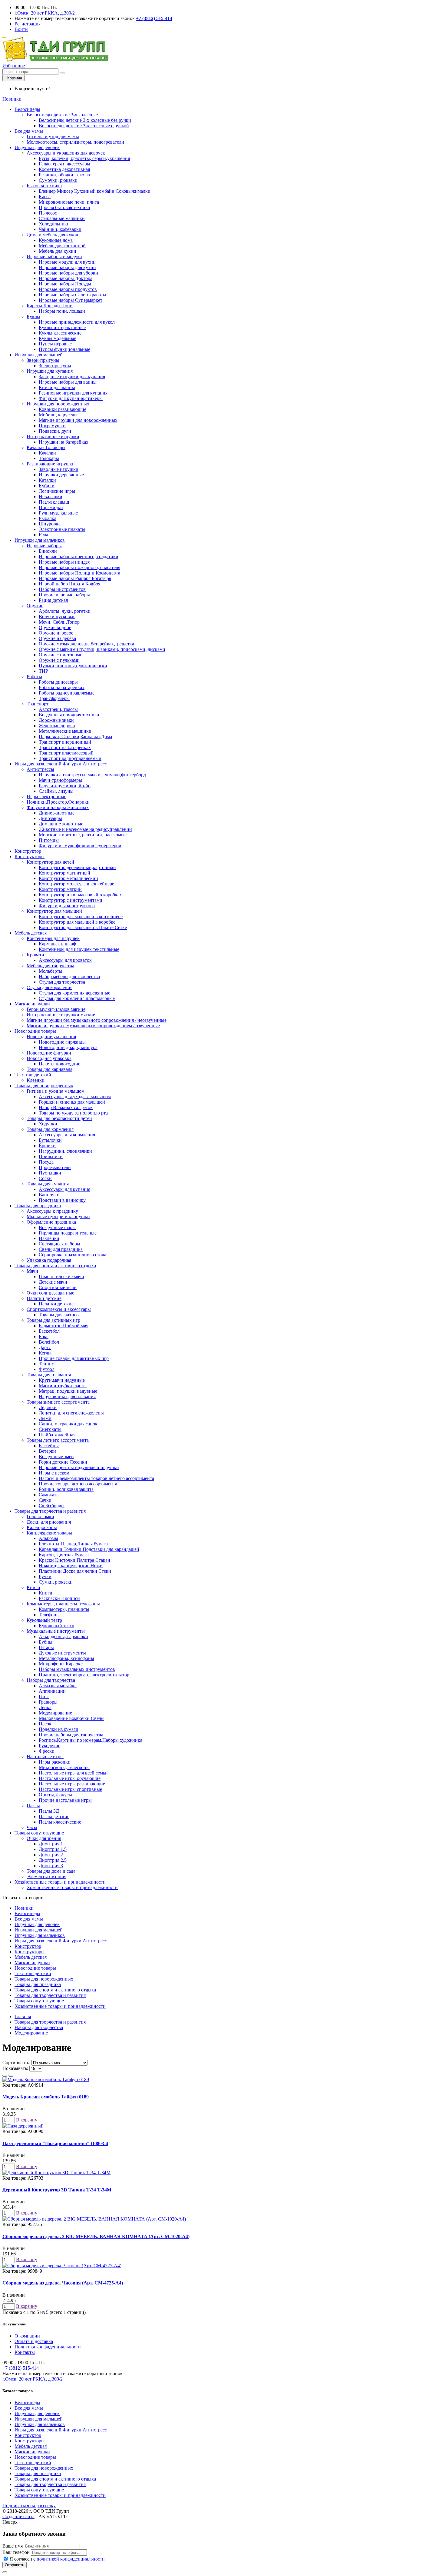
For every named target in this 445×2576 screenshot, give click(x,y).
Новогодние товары (35, 1031)
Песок (45, 1724)
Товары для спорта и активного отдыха (55, 1266)
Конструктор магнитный (64, 873)
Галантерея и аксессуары (64, 164)
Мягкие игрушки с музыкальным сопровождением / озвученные (93, 1026)
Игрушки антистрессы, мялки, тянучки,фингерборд (92, 775)
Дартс (45, 1347)
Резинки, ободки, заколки (65, 175)
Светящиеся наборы (59, 1244)
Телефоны (49, 1615)
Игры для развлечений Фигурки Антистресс (61, 764)
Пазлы (33, 1806)
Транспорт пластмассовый (66, 753)
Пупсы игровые (55, 344)
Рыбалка (48, 518)
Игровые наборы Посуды (65, 284)
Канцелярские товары (49, 1533)
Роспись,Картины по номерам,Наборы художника (91, 1740)
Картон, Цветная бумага (64, 1555)
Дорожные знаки (56, 720)
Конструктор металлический (68, 878)
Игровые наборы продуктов (68, 289)
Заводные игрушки (59, 469)
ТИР (43, 671)
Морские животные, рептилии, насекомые (83, 835)
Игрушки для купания (50, 371)
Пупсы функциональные (64, 349)
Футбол (47, 1369)
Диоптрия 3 (51, 1866)
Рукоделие (49, 1746)
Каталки (47, 480)
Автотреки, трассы (58, 709)
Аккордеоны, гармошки (63, 1636)
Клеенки (36, 1080)
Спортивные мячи (58, 1287)
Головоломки (40, 1516)
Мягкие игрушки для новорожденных (78, 420)
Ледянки (48, 1407)
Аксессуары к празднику (52, 1211)
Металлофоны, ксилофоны (66, 1658)
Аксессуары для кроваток (65, 960)
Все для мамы (29, 131)
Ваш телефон (16, 2552)
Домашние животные (61, 824)
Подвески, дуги (55, 431)
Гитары (46, 1647)
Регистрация (28, 24)
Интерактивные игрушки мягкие (61, 1015)
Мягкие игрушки (32, 1004)
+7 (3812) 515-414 (21, 2368)
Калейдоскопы (42, 1527)
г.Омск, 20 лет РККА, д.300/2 (45, 13)
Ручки (45, 1576)
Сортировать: (16, 2063)
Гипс (44, 1696)
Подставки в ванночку (62, 1200)
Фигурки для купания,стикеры (71, 398)
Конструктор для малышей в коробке (77, 922)
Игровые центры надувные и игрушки (79, 1467)
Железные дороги (57, 726)
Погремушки (52, 426)
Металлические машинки (65, 731)
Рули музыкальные (58, 513)
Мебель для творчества (50, 966)
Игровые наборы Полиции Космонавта (79, 573)
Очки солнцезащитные (50, 1293)
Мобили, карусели (58, 415)
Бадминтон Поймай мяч (64, 1326)
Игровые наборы (44, 546)
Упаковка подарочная (49, 1260)
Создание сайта (18, 2516)
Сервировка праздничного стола (73, 1255)
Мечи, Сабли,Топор (59, 622)
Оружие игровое (56, 633)
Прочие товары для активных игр (74, 1358)
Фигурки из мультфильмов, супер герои (80, 846)
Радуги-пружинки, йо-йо (65, 786)
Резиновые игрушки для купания (73, 393)
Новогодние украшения (51, 1036)
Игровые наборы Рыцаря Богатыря (75, 578)
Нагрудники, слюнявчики (65, 1151)
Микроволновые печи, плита (69, 202)
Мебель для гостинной (62, 246)
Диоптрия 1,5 (53, 1849)
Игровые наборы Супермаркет (71, 300)
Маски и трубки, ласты (63, 1386)
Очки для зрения (44, 1838)
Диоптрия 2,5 (53, 1860)
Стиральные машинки (62, 218)
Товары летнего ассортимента (58, 1440)
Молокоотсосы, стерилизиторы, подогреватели (75, 142)
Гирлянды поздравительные (68, 1233)
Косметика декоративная (64, 169)
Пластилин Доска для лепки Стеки (75, 1571)
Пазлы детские (54, 1816)
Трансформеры (54, 698)
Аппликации (52, 1691)
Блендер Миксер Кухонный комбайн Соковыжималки (95, 191)
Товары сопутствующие (39, 1833)
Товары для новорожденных (44, 1086)
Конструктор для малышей (54, 911)
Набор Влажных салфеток (66, 1107)
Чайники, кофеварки (60, 229)
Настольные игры (45, 1756)
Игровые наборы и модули (54, 257)
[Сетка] (11, 2076)
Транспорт (38, 704)
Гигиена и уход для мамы (53, 137)
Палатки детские (44, 1298)
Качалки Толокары (46, 447)
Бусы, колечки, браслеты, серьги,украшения (84, 158)
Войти (21, 29)
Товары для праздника (38, 1206)
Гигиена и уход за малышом (56, 1091)
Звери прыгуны (55, 366)
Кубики (47, 486)
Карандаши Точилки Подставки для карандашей (89, 1549)
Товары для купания (48, 1184)
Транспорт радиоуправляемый (70, 758)
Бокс (44, 1336)
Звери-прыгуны (43, 360)
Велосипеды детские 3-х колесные (62, 115)
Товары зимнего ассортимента (58, 1402)
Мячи (32, 1271)
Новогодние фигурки (49, 1053)
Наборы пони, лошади (62, 311)
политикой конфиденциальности (71, 2559)
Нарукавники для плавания (67, 1396)
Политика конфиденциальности (48, 2347)
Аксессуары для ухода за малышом (75, 1096)
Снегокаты (50, 1429)
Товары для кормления (50, 1129)
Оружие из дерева (57, 638)
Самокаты (49, 1495)
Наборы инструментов (62, 589)
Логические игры (57, 491)
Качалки (47, 453)
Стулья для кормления (49, 987)
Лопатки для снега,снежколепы (71, 1413)
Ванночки (49, 1195)
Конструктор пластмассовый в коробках (80, 895)
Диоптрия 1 (51, 1844)
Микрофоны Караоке (61, 1664)
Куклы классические (60, 333)
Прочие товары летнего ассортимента (78, 1484)
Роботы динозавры (58, 682)
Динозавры (50, 818)
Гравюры (48, 1702)
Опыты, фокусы (55, 1795)
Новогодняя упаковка (49, 1058)
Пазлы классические (60, 1822)
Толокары (49, 458)
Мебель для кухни (58, 251)
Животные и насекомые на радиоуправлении (85, 829)
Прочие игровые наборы (64, 595)
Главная (23, 2016)
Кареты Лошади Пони (50, 306)
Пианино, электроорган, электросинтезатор (84, 1675)
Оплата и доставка (34, 2341)
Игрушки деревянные (61, 475)
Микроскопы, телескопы (64, 1767)
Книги (33, 1587)
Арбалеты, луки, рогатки (65, 611)
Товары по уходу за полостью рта (73, 1113)
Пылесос (48, 213)
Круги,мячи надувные (62, 1380)
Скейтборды (52, 1506)
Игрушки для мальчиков (40, 540)
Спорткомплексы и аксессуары (59, 1309)
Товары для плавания (49, 1375)
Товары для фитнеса (60, 1315)
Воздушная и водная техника (69, 715)
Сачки (45, 1500)
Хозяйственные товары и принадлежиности (60, 1882)
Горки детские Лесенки (63, 1462)
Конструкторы (30, 856)
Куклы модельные (58, 338)
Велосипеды (27, 109)
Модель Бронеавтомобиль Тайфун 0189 (46, 2097)
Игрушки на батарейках (64, 442)
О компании (27, 2336)
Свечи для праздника (61, 1249)
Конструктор (28, 851)
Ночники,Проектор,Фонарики (58, 802)
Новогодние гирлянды (62, 1042)
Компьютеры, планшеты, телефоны (63, 1604)
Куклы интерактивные (62, 327)
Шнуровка (50, 524)
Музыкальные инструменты (56, 1631)
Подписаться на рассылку (29, 2506)
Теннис (46, 1364)
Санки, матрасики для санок (68, 1424)
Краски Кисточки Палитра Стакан (74, 1560)
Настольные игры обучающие (70, 1778)
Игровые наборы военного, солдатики (79, 557)
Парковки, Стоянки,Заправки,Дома (75, 736)
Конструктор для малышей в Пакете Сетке (83, 927)
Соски (45, 1178)
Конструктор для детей (50, 862)
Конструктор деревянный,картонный (77, 867)
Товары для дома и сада (51, 1871)
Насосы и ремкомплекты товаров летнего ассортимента (96, 1478)
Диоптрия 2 (51, 1855)
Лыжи (45, 1418)
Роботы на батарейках (62, 687)
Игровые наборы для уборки (68, 273)
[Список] (5, 2076)
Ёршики (47, 1146)
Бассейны (49, 1446)
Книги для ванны (57, 387)
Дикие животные (57, 813)
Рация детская (53, 600)
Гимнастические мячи (61, 1276)
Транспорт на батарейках (65, 747)
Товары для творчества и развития (50, 1511)
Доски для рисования (49, 1522)
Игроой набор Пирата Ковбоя (69, 584)
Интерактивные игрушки (53, 437)
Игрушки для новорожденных (58, 404)
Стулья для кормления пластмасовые (77, 998)
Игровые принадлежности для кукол (77, 322)
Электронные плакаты (62, 529)
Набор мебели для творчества (69, 976)
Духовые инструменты (62, 1653)
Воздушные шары (57, 1227)
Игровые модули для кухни (67, 262)
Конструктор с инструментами (71, 900)
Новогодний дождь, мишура (68, 1047)
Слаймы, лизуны (56, 791)
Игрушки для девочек (37, 147)
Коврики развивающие (63, 409)
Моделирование (55, 1713)
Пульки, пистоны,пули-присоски (73, 666)
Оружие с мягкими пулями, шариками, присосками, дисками (102, 649)
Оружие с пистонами (61, 655)
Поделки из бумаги (59, 1729)
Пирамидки (51, 507)
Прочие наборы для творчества (71, 1735)
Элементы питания (46, 1876)
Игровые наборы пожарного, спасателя (79, 567)
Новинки (12, 99)
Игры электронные (46, 796)
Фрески (47, 1751)
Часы (32, 1827)
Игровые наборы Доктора (66, 278)
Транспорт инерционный (65, 742)
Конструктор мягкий (60, 889)
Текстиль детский (33, 1075)
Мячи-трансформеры (60, 780)
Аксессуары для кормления (67, 1135)
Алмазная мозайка (58, 1686)
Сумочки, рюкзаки (58, 180)
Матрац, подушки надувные (68, 1391)
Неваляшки (51, 497)
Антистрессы (40, 769)
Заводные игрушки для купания (72, 377)
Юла (43, 535)
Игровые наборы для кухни (67, 267)
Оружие (35, 606)
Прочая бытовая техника (64, 207)
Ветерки (47, 1451)
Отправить (15, 2565)
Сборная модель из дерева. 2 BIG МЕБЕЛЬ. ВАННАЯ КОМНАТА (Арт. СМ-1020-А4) (96, 2236)
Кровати (35, 955)
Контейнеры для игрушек (53, 938)
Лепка (45, 1707)
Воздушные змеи (56, 1456)
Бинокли (48, 551)
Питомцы (49, 840)
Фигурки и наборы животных (58, 807)
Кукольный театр (44, 1620)
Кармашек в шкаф (57, 944)
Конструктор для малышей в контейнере (81, 916)
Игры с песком (54, 1473)
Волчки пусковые (57, 617)
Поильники (51, 1156)
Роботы (34, 676)
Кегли (45, 1353)
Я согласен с (57, 2559)
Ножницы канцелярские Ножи (71, 1566)
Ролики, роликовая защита (66, 1489)
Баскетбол (49, 1331)
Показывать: (15, 2068)
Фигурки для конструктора (67, 906)
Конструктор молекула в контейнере (76, 884)
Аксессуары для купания (64, 1189)
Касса (45, 197)
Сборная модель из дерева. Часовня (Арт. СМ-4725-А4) (63, 2283)
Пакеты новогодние (59, 1064)
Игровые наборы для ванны (68, 382)
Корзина (13, 78)
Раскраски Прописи (59, 1598)
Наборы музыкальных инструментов (77, 1669)
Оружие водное (55, 627)
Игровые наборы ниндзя (64, 562)
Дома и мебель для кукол (52, 235)
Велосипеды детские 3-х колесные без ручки (85, 120)
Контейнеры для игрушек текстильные (79, 949)
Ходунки (48, 1124)
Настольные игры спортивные (70, 1789)
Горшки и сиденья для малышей (72, 1102)
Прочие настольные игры (65, 1800)
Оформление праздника (51, 1222)
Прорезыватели (55, 1167)
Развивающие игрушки (51, 464)
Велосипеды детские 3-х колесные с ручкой (84, 126)
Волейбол (49, 1342)
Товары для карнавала (49, 1069)
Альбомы (48, 1538)
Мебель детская (31, 933)
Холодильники (54, 224)
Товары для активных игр (53, 1320)
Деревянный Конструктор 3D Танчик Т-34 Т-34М (57, 2190)
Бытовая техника (44, 186)
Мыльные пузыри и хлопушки (58, 1216)
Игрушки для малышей (39, 355)
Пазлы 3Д (49, 1811)
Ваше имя (13, 2546)
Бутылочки (50, 1140)
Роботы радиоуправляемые (67, 693)
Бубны (46, 1642)
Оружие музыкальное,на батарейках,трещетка (86, 644)
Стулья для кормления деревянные (74, 993)
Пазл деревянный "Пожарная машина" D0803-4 (55, 2143)
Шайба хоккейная (57, 1435)
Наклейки (49, 1238)
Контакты (25, 2352)
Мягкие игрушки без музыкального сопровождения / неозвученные (97, 1020)
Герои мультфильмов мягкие (56, 1009)
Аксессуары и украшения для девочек (66, 153)
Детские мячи (53, 1282)
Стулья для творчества (62, 982)
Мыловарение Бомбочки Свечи (71, 1718)
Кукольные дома (56, 240)
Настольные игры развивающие (72, 1784)
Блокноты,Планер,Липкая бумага (73, 1544)
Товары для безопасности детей (59, 1118)
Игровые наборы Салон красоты (73, 295)
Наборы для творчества (51, 1680)
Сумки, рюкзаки (56, 1582)
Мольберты (51, 971)
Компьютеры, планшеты (64, 1609)
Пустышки (50, 1173)
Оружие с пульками (59, 660)
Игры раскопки (55, 1762)
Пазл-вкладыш (54, 502)
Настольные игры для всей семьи (73, 1773)
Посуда (46, 1162)
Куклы (33, 317)
